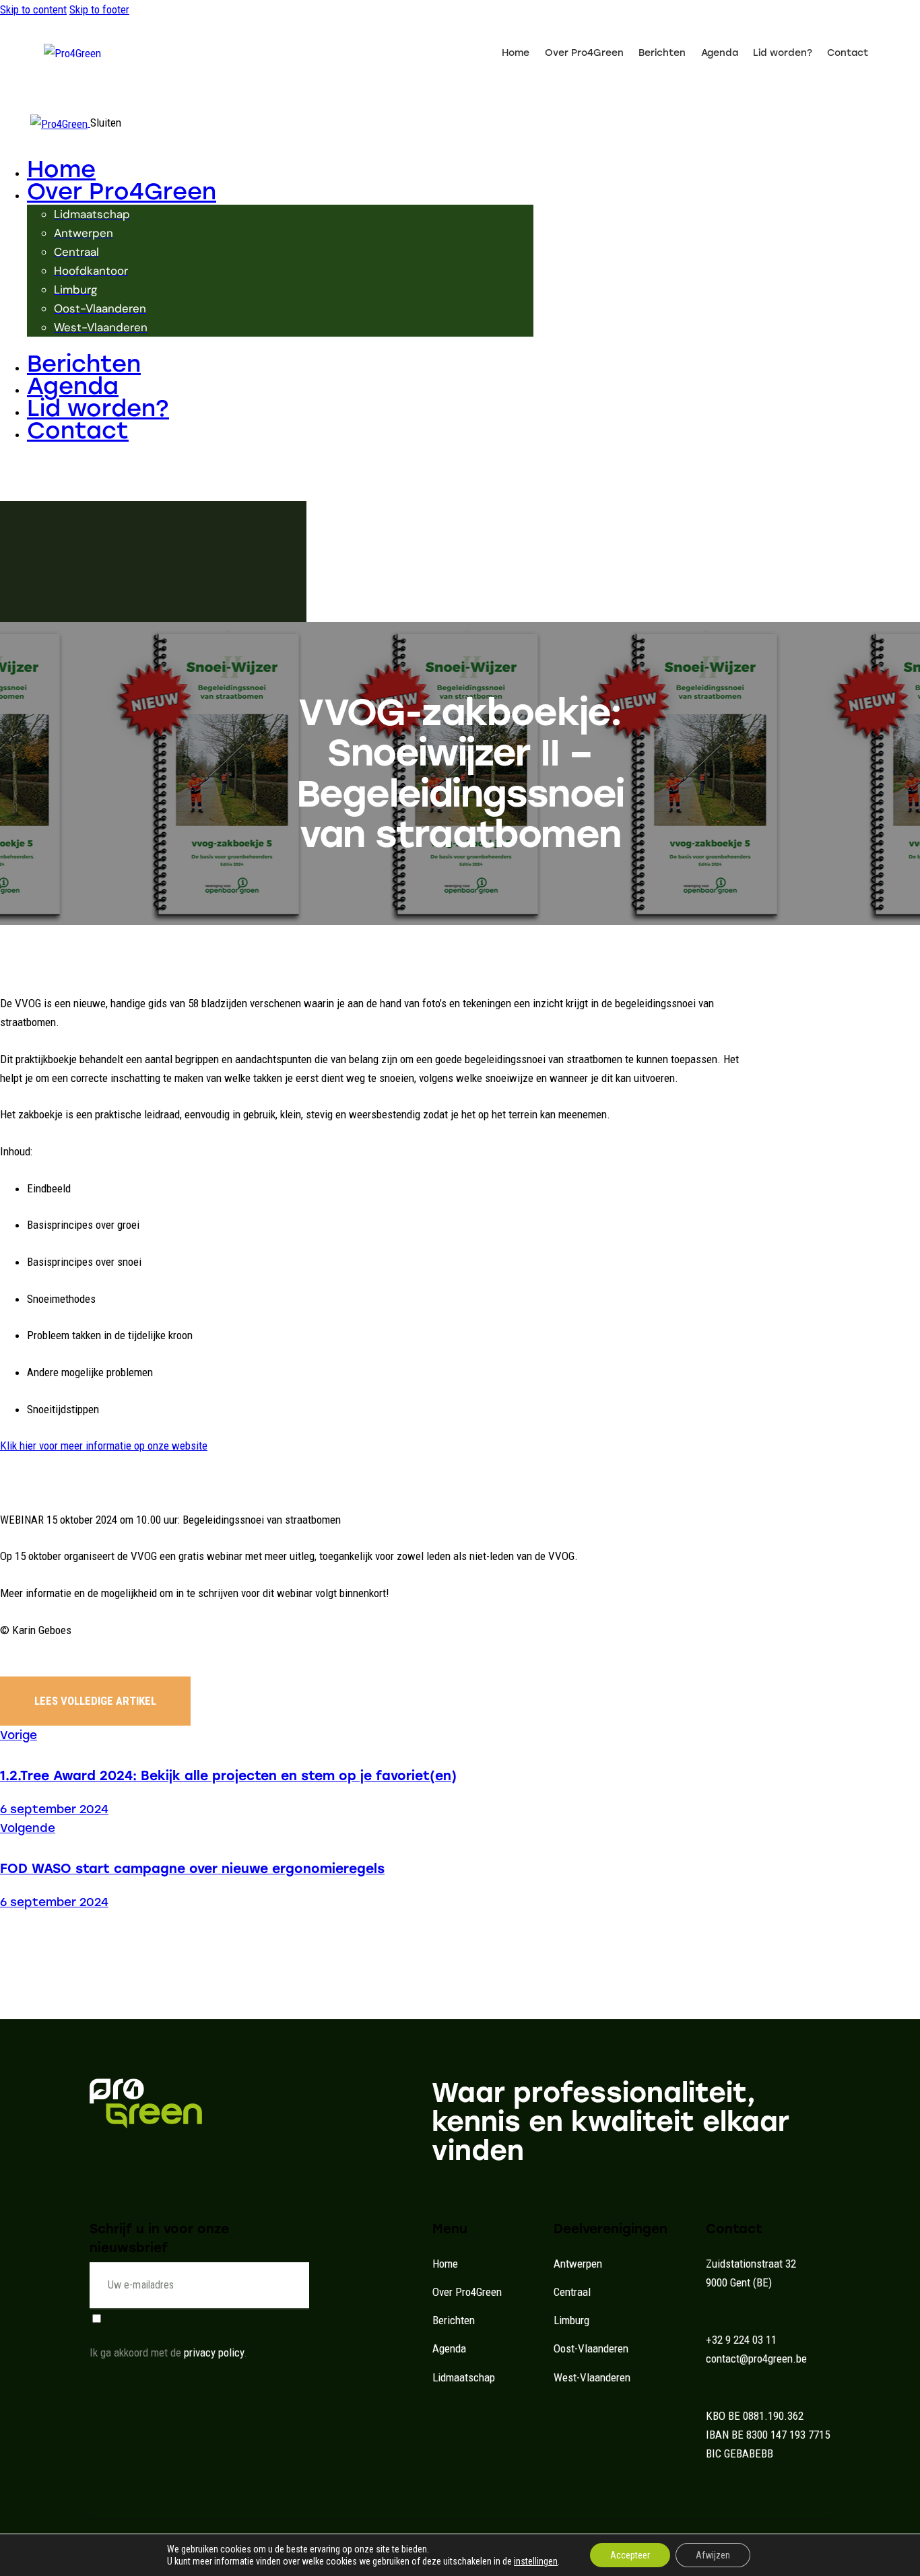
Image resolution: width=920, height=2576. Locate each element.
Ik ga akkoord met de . (168, 2352)
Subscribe (299, 2295)
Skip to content (33, 9)
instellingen (536, 2561)
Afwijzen (713, 2555)
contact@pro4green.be (756, 2359)
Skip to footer (99, 9)
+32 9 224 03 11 (741, 2340)
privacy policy (214, 2352)
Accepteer (630, 2555)
